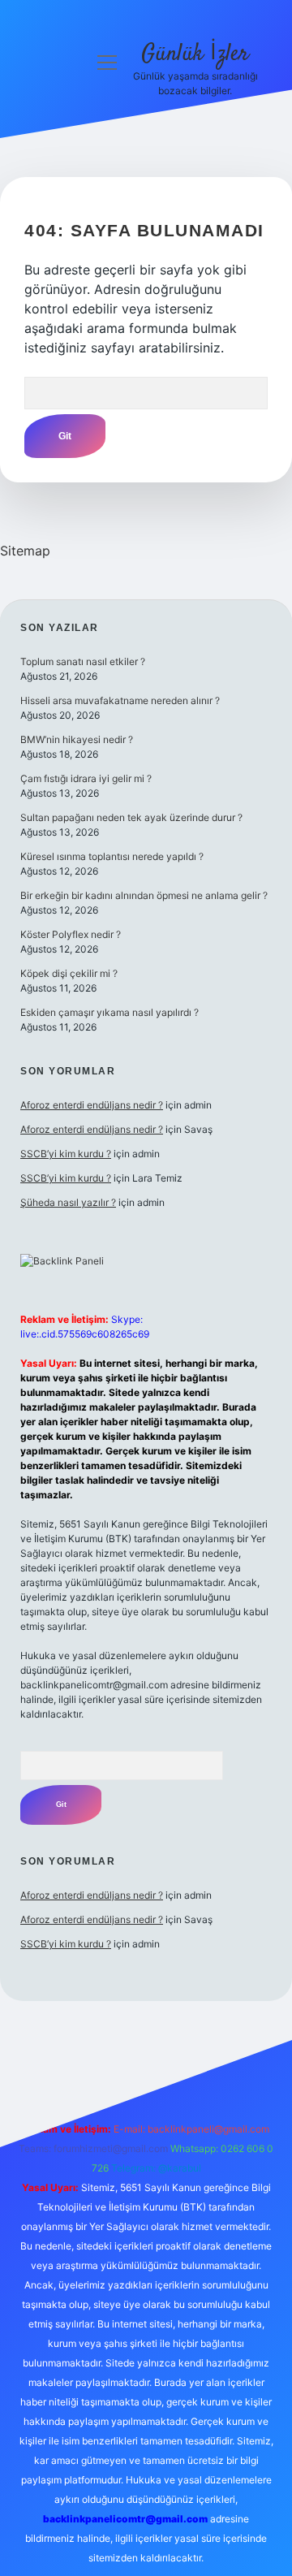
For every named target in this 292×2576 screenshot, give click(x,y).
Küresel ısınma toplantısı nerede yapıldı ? (112, 856)
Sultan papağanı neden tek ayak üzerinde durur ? (131, 817)
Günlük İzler (195, 54)
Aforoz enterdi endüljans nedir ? (92, 1105)
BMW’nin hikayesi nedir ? (77, 739)
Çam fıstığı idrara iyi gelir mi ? (86, 778)
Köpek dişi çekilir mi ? (69, 973)
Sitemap (25, 551)
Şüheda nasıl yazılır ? (68, 1202)
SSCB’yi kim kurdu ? (66, 1154)
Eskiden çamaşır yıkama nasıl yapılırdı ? (109, 1012)
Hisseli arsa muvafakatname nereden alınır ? (120, 700)
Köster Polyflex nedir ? (71, 934)
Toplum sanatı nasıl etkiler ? (83, 661)
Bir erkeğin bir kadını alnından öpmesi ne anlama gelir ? (144, 895)
